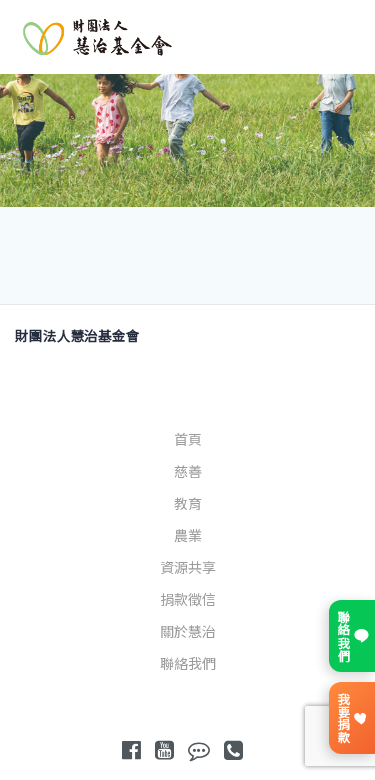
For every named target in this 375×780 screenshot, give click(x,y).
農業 (188, 536)
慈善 (188, 472)
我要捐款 (342, 718)
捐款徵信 (188, 600)
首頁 (188, 440)
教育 (188, 504)
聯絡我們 (188, 664)
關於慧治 (188, 632)
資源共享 (188, 568)
